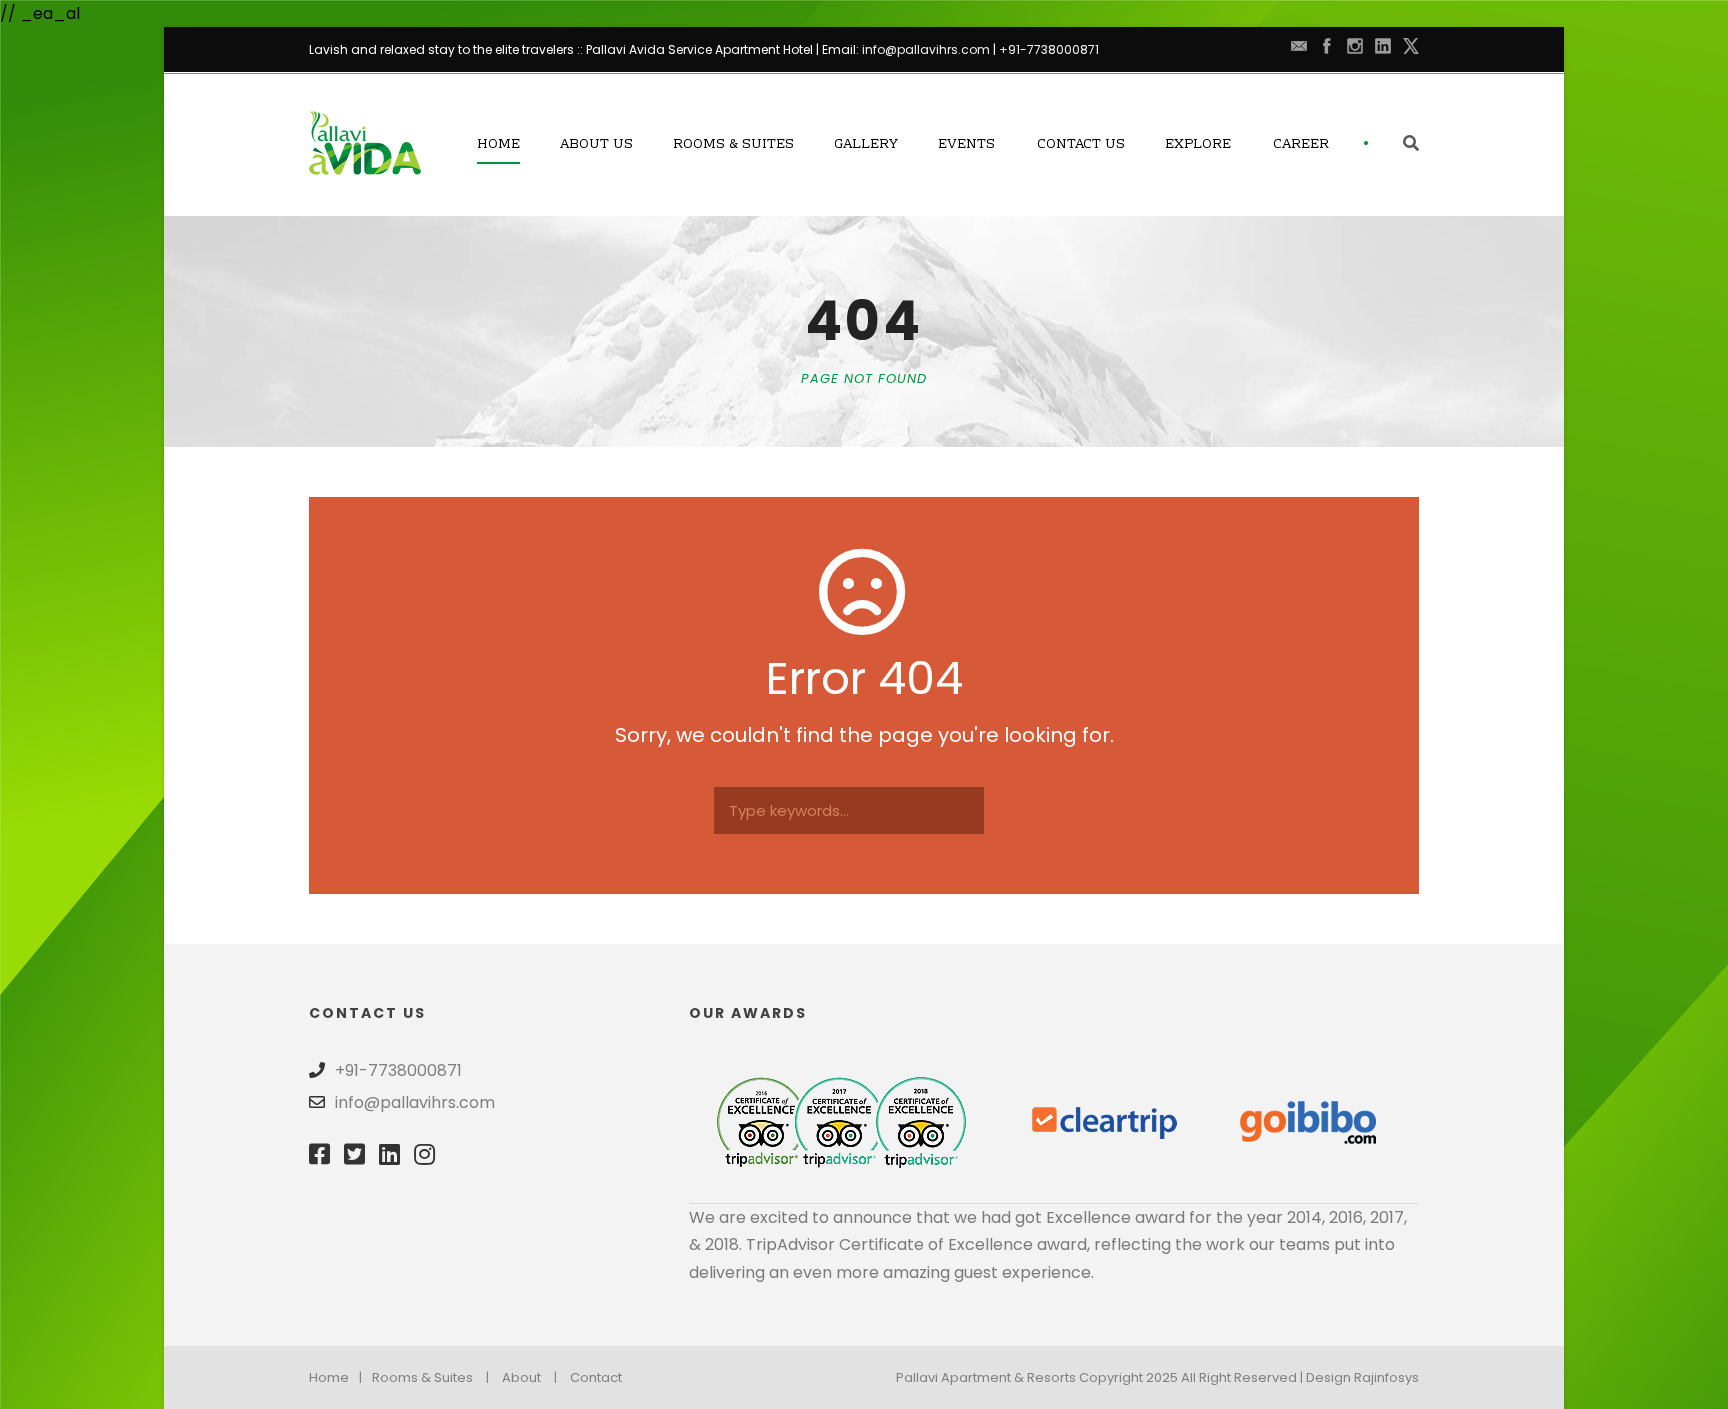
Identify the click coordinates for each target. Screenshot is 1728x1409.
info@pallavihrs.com (926, 49)
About (521, 1377)
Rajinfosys (1386, 1377)
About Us (596, 145)
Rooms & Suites (733, 145)
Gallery (866, 145)
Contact (596, 1377)
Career (1301, 145)
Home (498, 145)
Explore (1198, 145)
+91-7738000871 (1049, 49)
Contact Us (1081, 145)
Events (966, 145)
